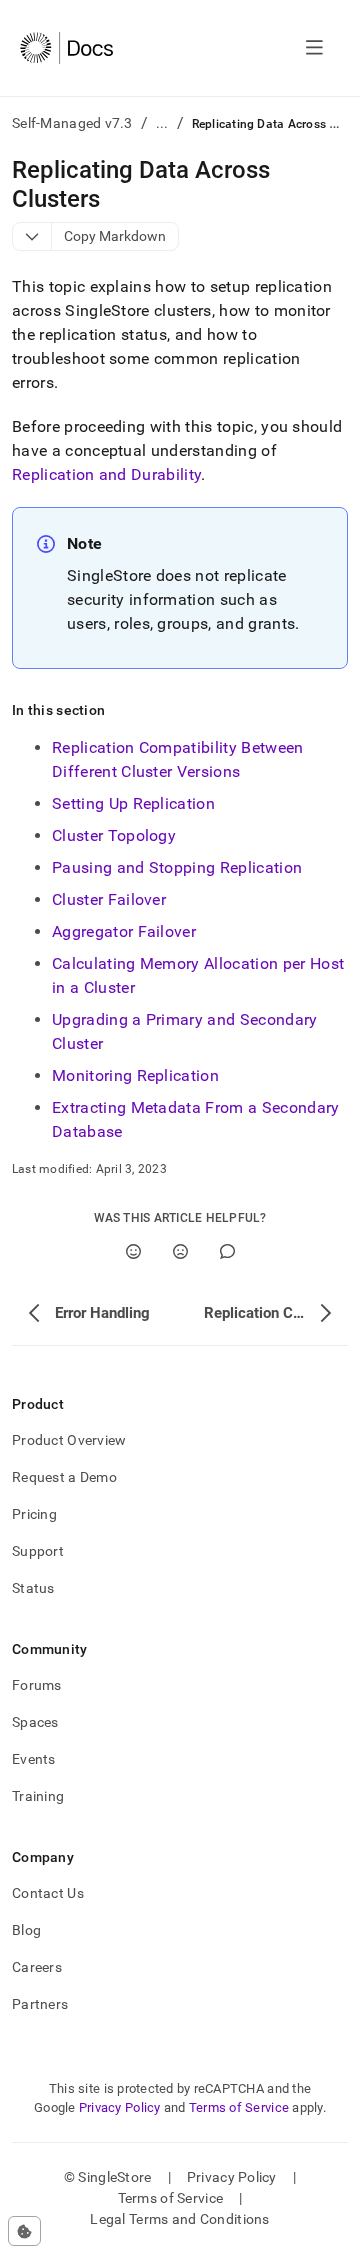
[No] (180, 1251)
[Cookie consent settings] (24, 2231)
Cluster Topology (114, 835)
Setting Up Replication (133, 803)
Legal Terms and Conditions (179, 2219)
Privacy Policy (120, 2107)
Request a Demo (64, 1477)
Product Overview (69, 1440)
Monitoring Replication (135, 1075)
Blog (26, 1930)
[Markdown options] (32, 236)
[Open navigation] (314, 48)
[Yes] (133, 1251)
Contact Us (48, 1893)
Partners (40, 2004)
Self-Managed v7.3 (72, 123)
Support (38, 1551)
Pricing (34, 1514)
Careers (37, 1967)
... (162, 123)
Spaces (35, 1722)
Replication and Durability (106, 474)
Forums (37, 1685)
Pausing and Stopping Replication (177, 867)
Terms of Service (239, 2107)
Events (34, 1759)
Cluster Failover (109, 899)
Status (33, 1588)
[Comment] (227, 1251)
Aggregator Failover (124, 931)
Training (38, 1796)
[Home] (66, 48)
